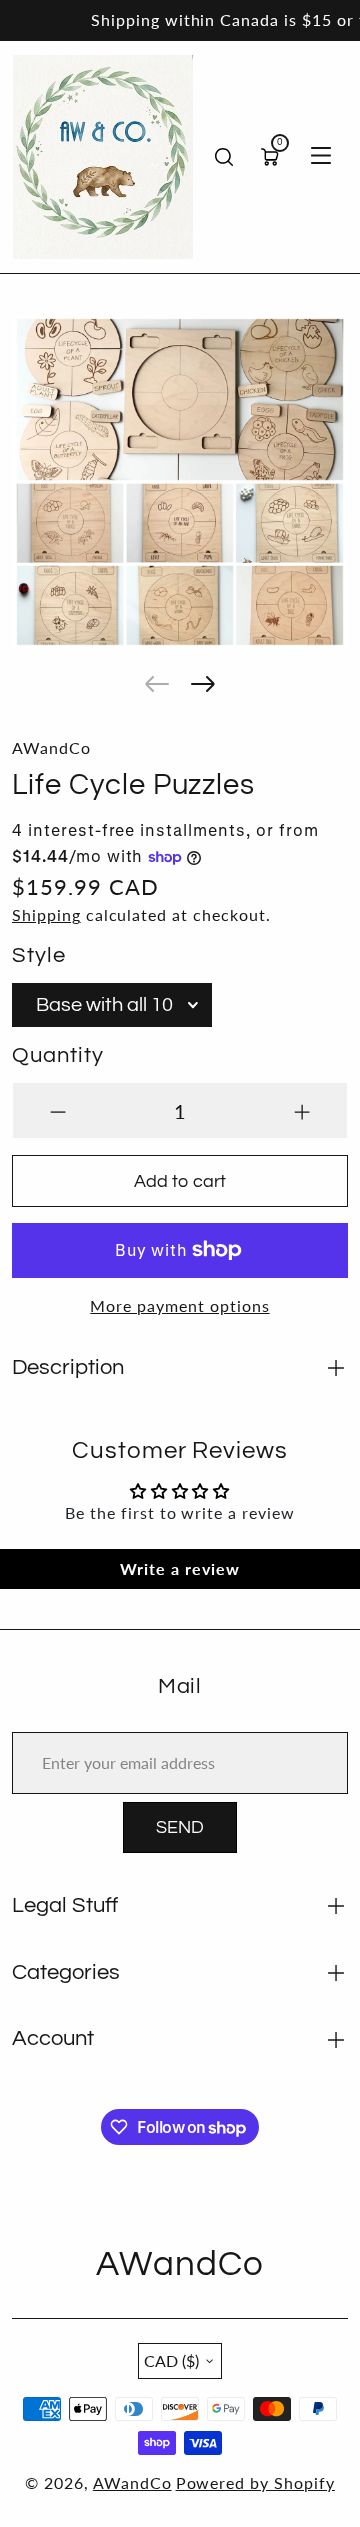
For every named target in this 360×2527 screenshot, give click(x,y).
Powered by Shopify (255, 2482)
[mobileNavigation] (321, 157)
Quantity (58, 1055)
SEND (180, 1827)
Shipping (46, 914)
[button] (157, 684)
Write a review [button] (179, 1568)
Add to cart (180, 1181)
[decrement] (58, 1110)
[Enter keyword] (224, 157)
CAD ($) (171, 2360)
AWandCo (132, 2482)
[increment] (302, 1110)
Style (39, 955)
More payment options (179, 1305)
